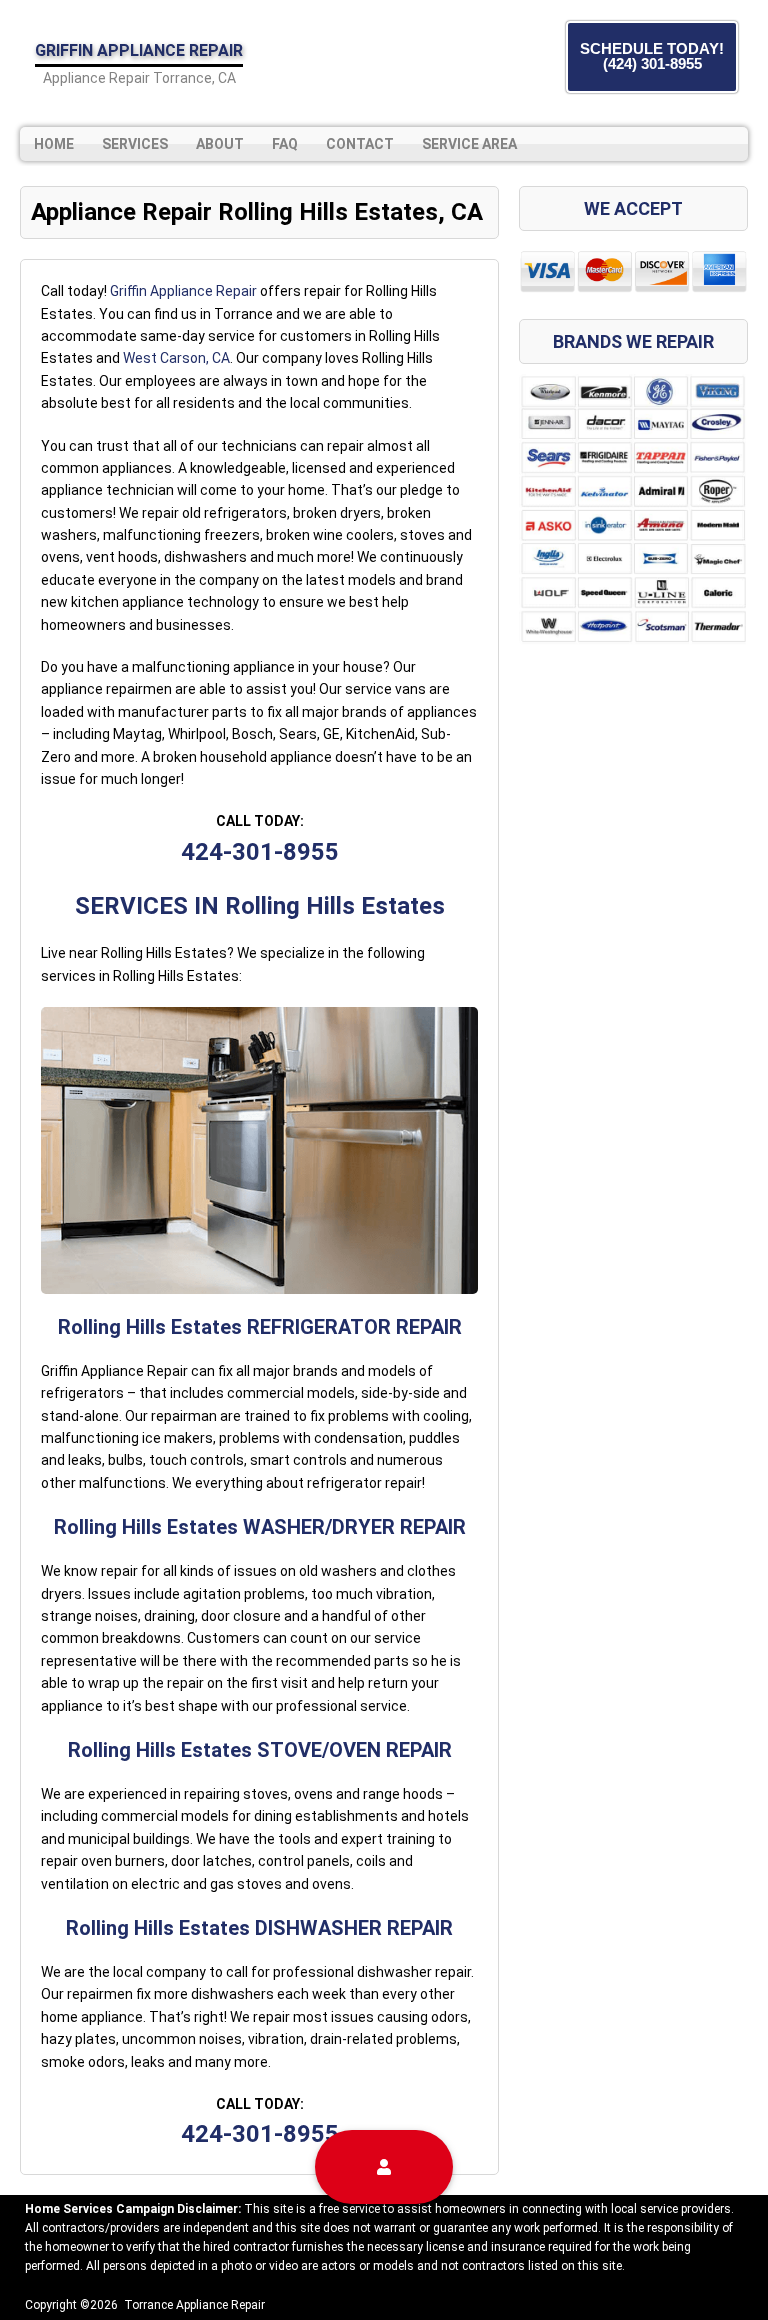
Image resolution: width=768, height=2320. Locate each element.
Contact (360, 144)
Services (135, 144)
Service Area (469, 144)
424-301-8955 (260, 852)
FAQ (285, 144)
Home (54, 144)
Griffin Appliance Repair (183, 291)
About (220, 144)
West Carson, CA (176, 358)
